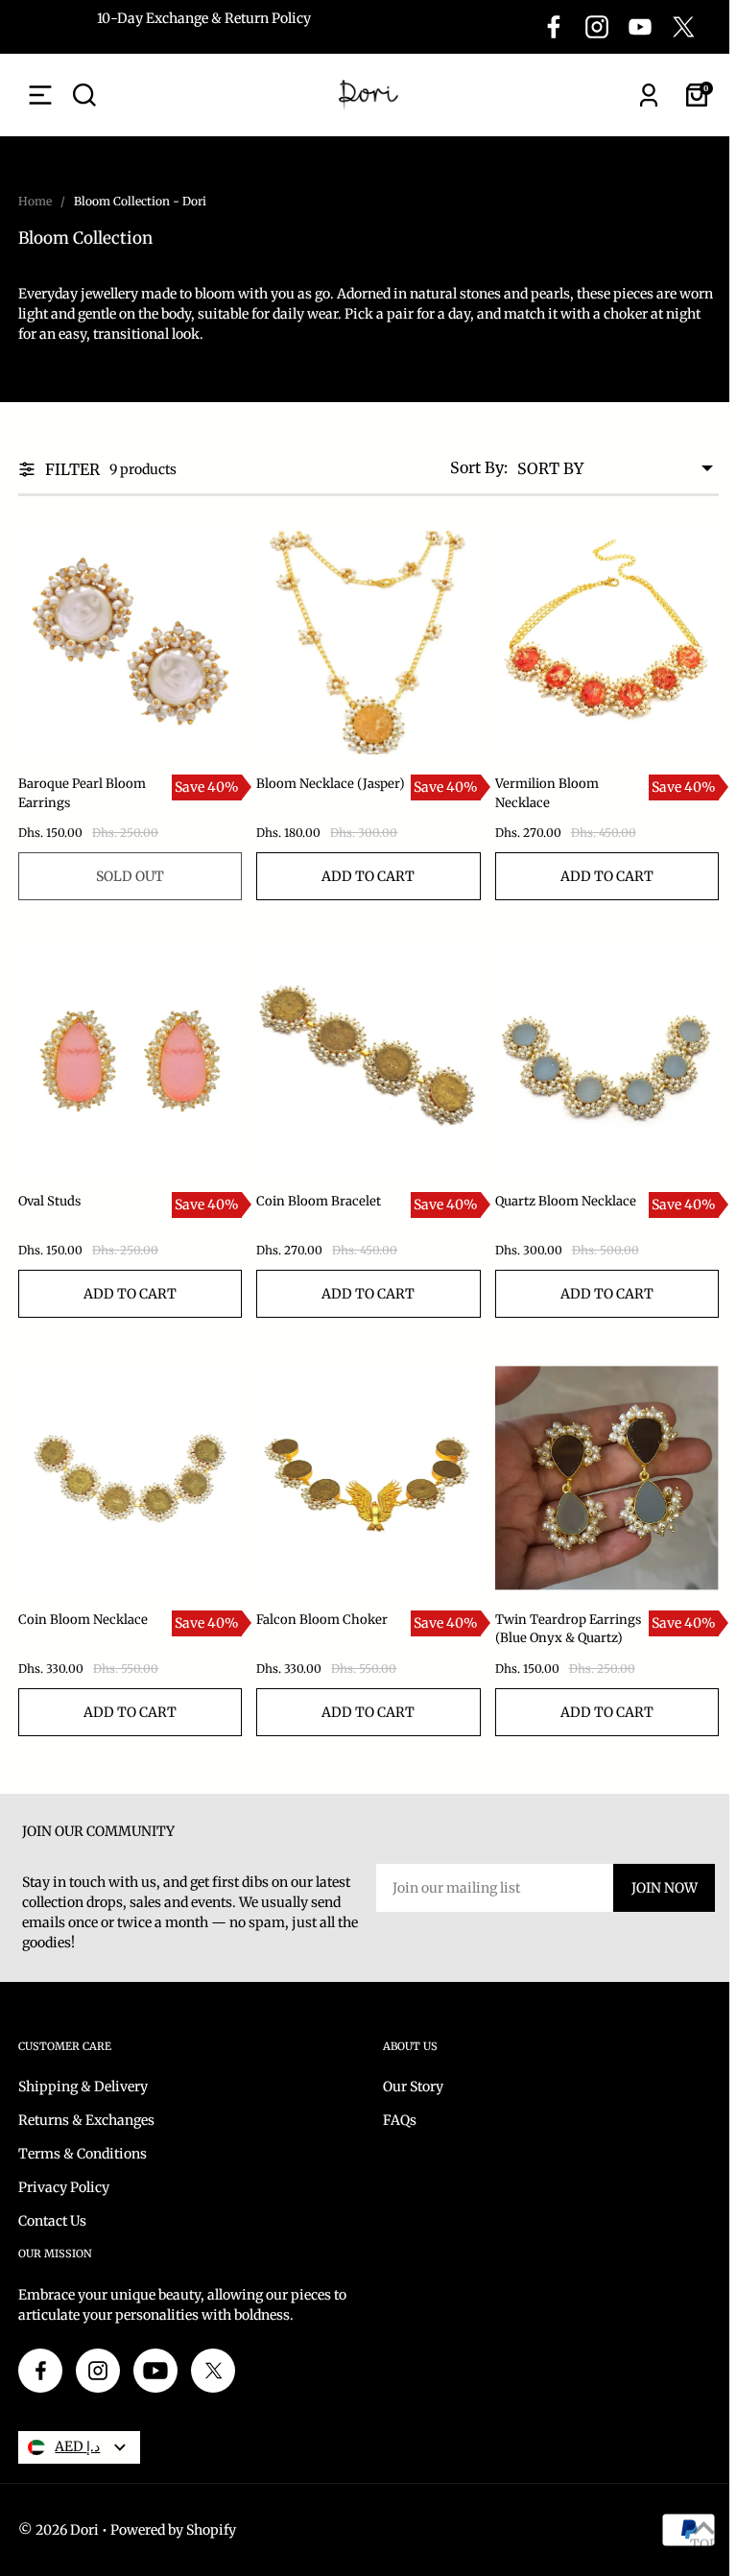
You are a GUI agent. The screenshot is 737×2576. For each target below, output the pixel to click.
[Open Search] (84, 95)
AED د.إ (77, 2446)
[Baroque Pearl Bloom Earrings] (130, 643)
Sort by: (479, 467)
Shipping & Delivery (83, 2087)
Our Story (413, 2087)
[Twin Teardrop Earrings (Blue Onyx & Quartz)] (607, 1478)
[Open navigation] (40, 95)
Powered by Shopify (173, 2530)
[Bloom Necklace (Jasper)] (368, 643)
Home (35, 201)
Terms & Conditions (83, 2154)
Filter (72, 469)
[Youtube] (640, 27)
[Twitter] (683, 27)
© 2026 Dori (59, 2530)
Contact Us (52, 2221)
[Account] (649, 95)
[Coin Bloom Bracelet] (368, 1060)
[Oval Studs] (130, 1060)
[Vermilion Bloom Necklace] (607, 643)
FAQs (400, 2120)
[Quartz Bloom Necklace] (607, 1060)
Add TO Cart (368, 876)
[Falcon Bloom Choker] (368, 1478)
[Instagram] (597, 27)
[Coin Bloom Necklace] (130, 1478)
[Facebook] (554, 27)
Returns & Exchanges (86, 2120)
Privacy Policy (64, 2187)
